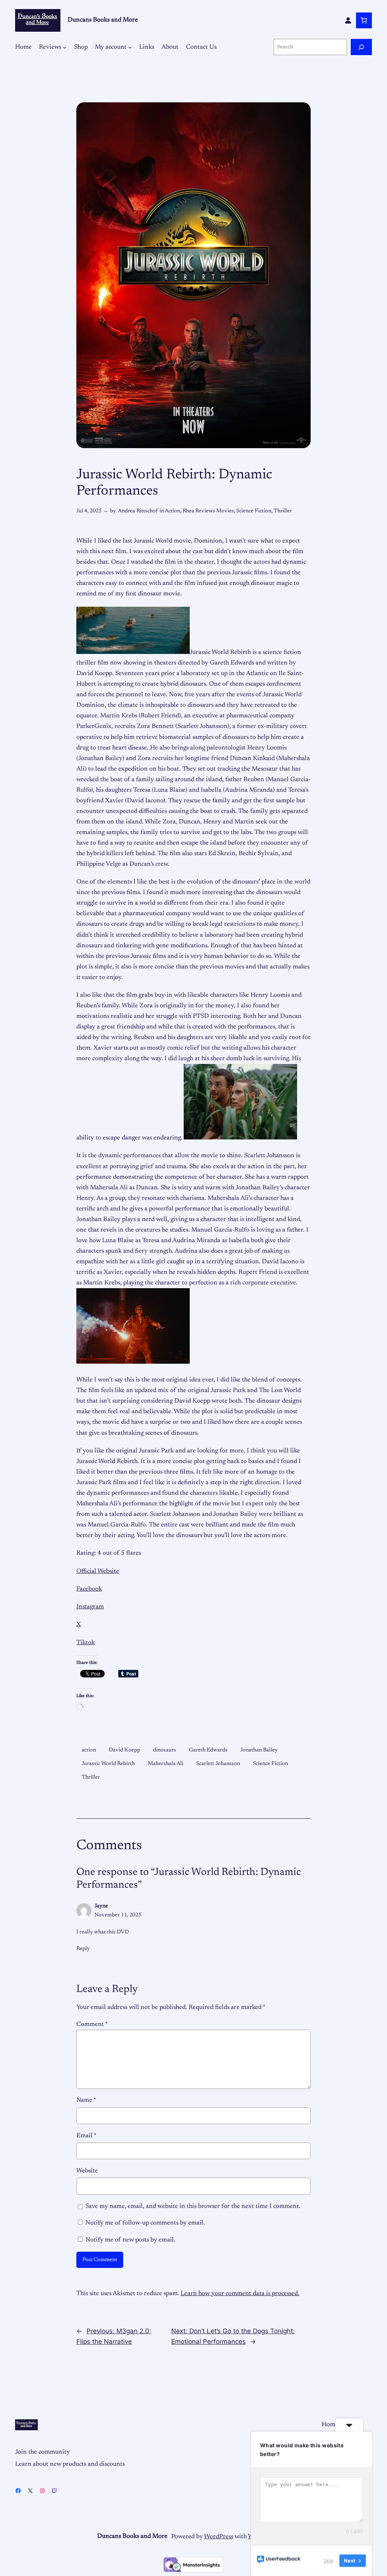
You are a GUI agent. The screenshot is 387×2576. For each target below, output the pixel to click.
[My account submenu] (130, 47)
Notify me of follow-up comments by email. (145, 2223)
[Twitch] (54, 2491)
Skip (328, 2561)
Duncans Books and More (103, 20)
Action (173, 511)
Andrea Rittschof (138, 511)
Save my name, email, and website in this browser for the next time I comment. (193, 2206)
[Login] (348, 20)
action (89, 1750)
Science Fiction (254, 511)
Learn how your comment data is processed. (240, 2294)
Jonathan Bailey (259, 1750)
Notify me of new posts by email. (130, 2240)
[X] (30, 2491)
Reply (83, 1949)
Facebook (89, 1589)
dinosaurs (165, 1750)
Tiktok (86, 1643)
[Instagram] (42, 2491)
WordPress (219, 2537)
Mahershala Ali (166, 1764)
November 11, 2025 (118, 1915)
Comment (92, 2024)
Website (87, 2171)
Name (86, 2100)
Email (86, 2136)
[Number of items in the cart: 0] (364, 20)
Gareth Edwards (208, 1750)
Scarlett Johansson (218, 1764)
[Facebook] (18, 2491)
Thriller (283, 511)
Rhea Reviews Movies (208, 511)
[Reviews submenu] (65, 47)
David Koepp (125, 1750)
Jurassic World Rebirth (108, 1764)
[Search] (361, 47)
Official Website (98, 1571)
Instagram (90, 1607)
